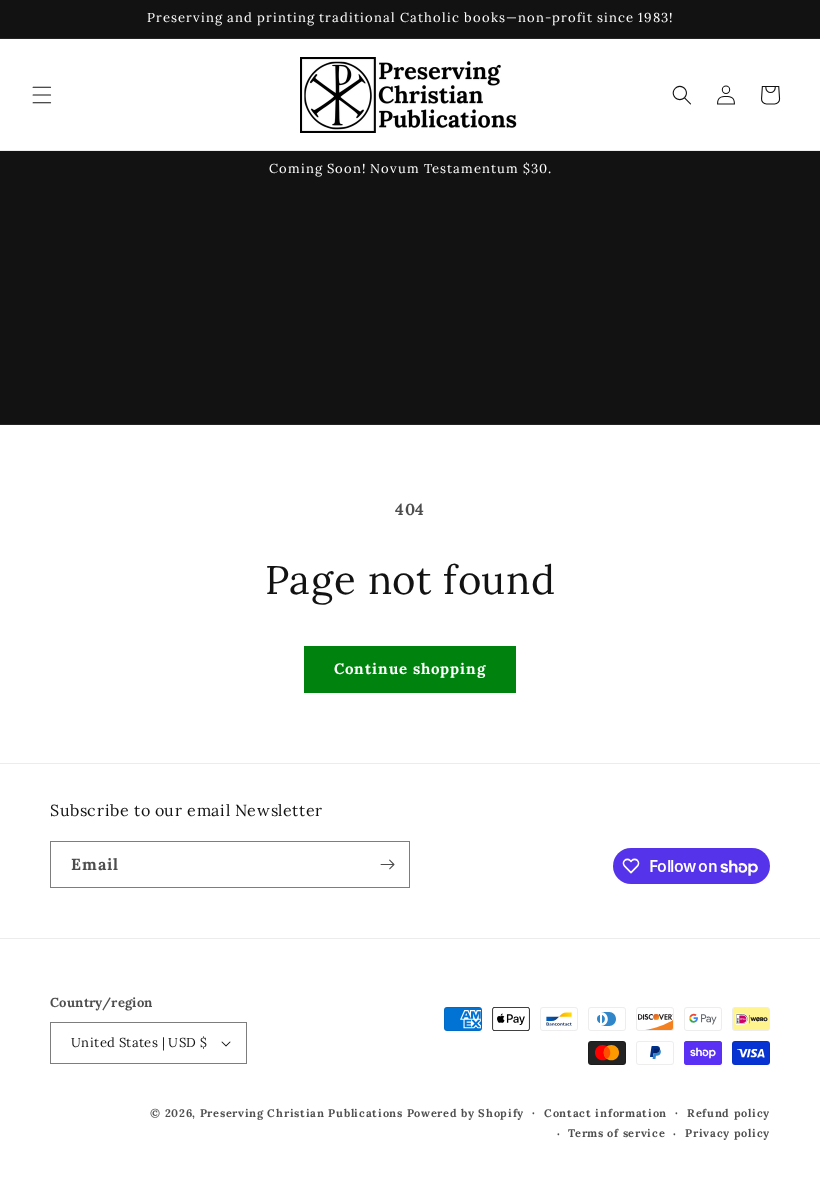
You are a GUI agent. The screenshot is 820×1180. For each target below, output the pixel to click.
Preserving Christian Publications (301, 1113)
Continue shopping (410, 668)
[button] (42, 95)
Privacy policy (727, 1133)
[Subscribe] (387, 864)
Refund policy (728, 1113)
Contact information (605, 1113)
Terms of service (616, 1133)
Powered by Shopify (466, 1113)
